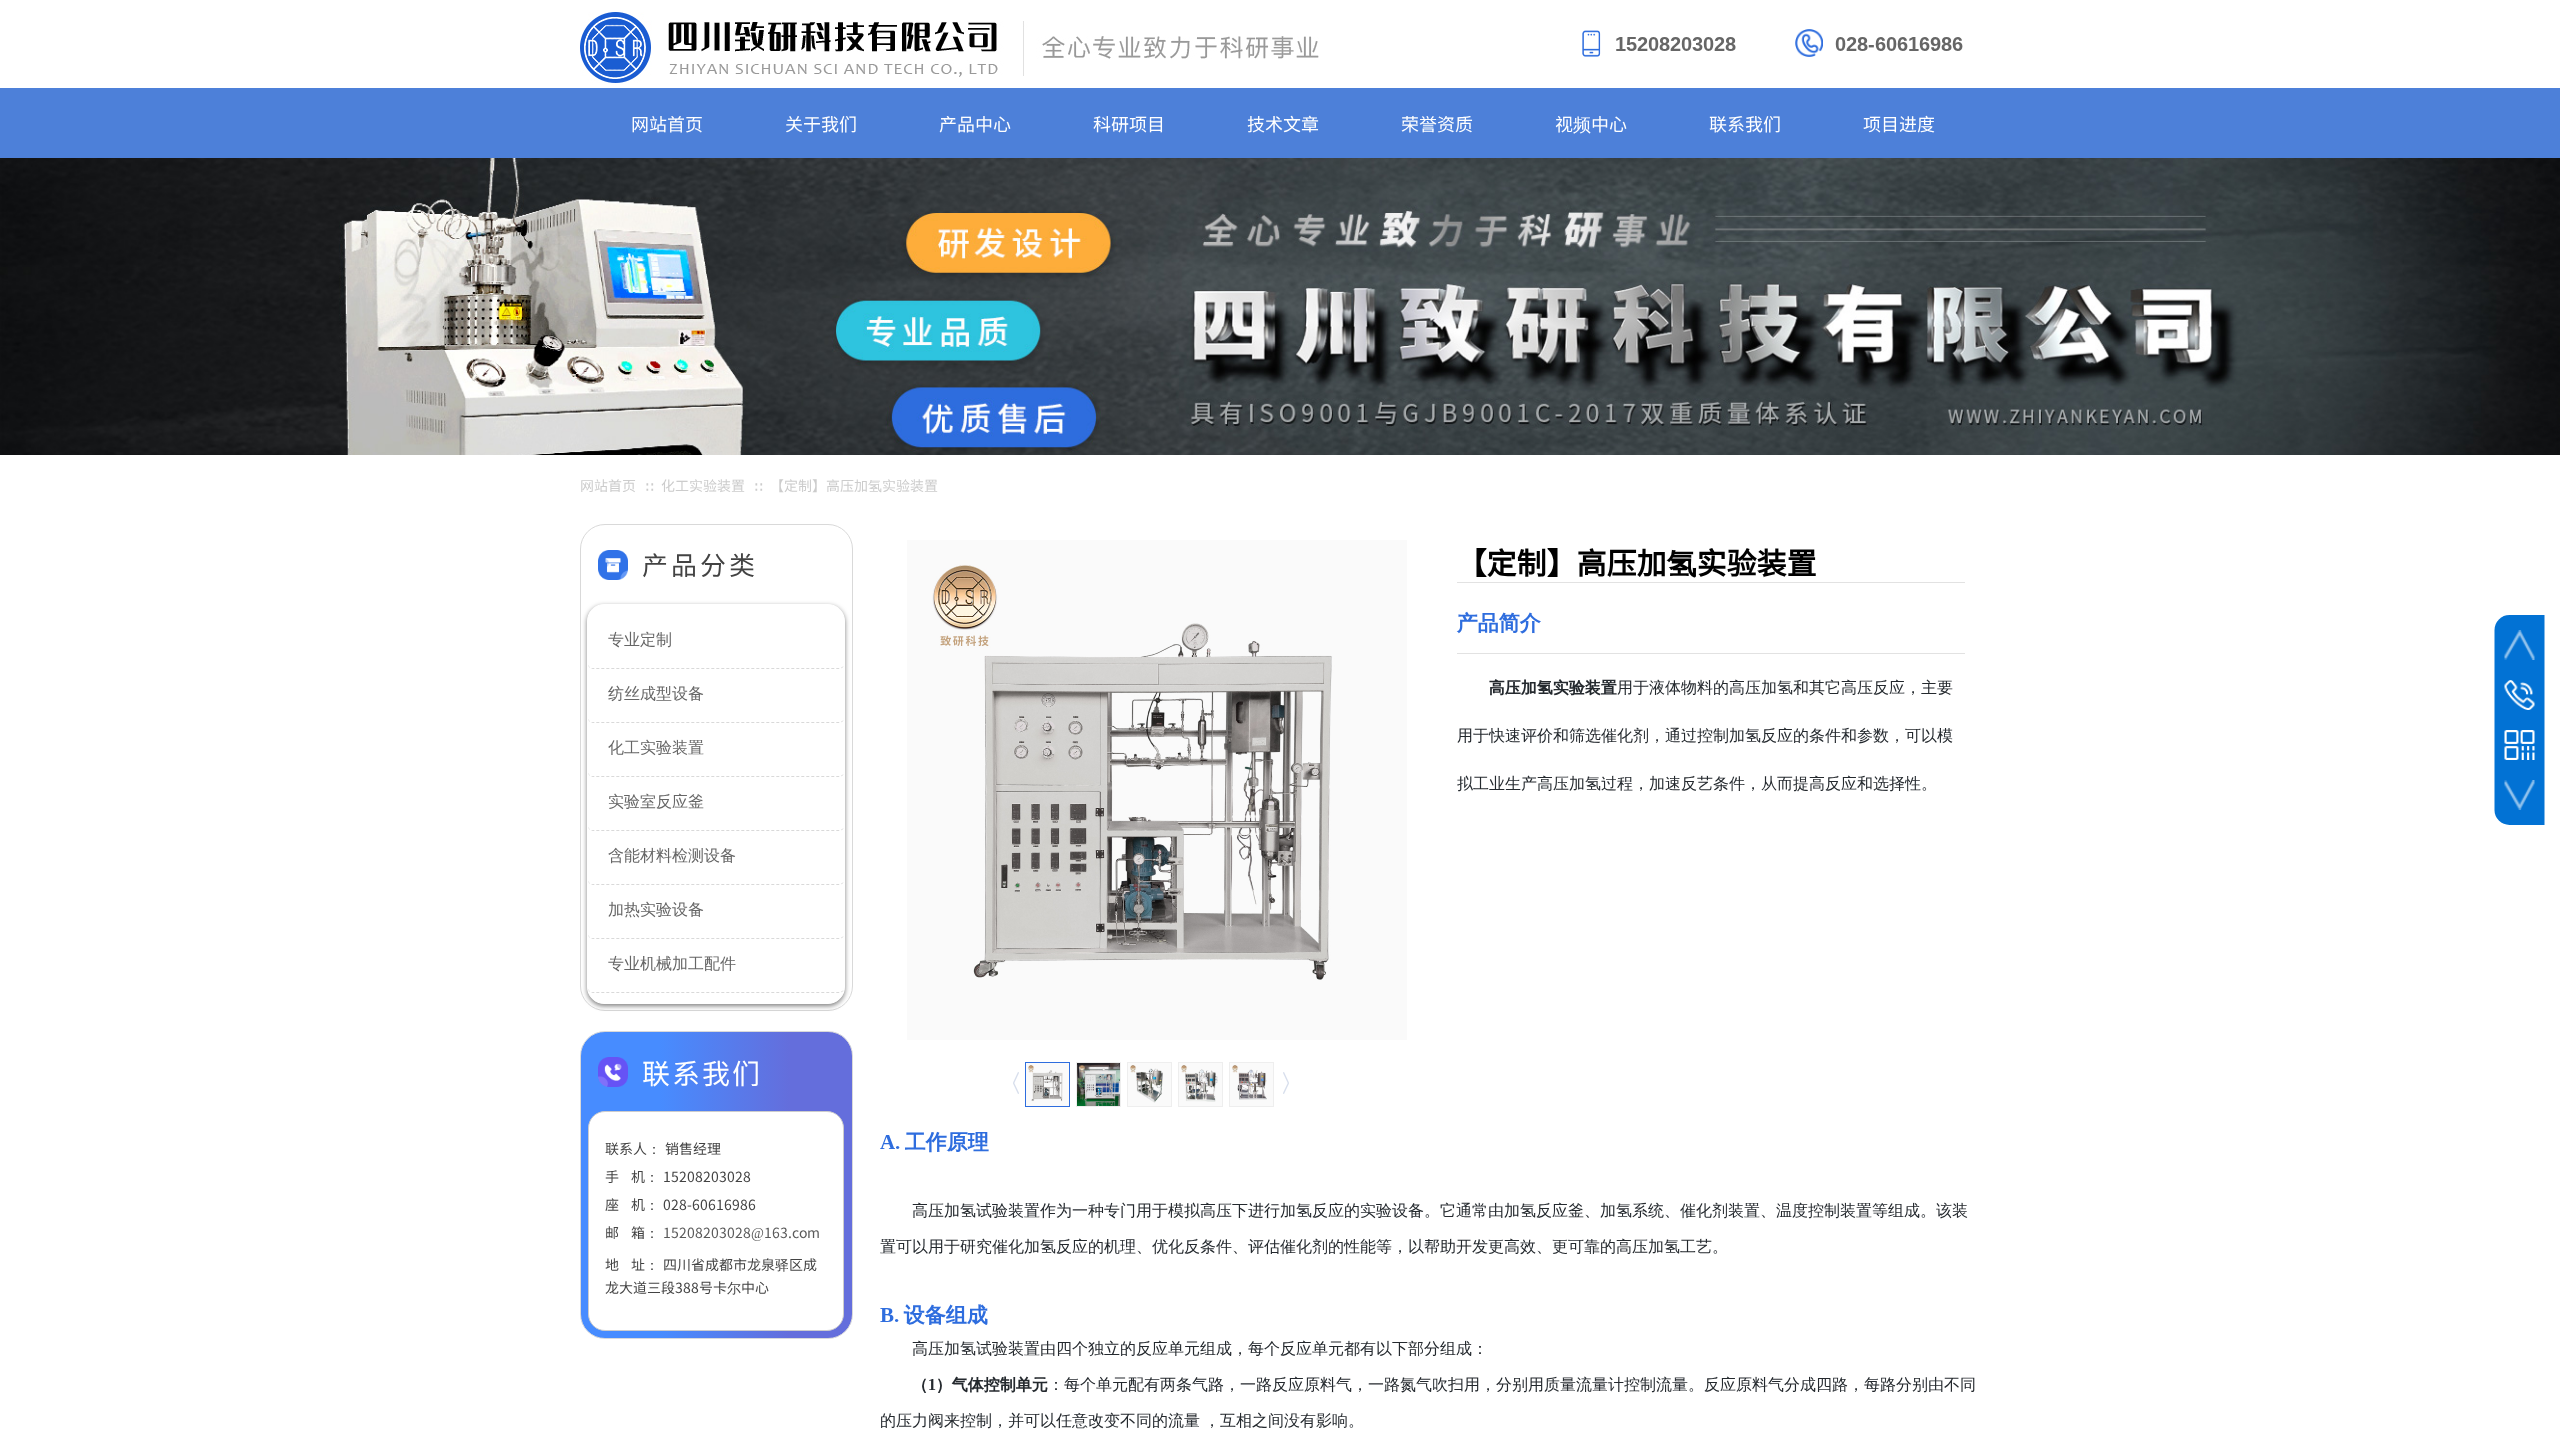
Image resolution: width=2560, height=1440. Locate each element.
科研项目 (1129, 123)
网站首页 (667, 123)
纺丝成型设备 (656, 693)
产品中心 (975, 123)
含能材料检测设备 (672, 855)
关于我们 (821, 123)
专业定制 (640, 639)
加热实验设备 (656, 909)
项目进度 (1899, 123)
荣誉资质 (1437, 123)
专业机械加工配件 (672, 963)
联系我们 (1745, 123)
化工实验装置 (656, 747)
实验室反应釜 (656, 801)
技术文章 (1283, 123)
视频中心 (1591, 123)
